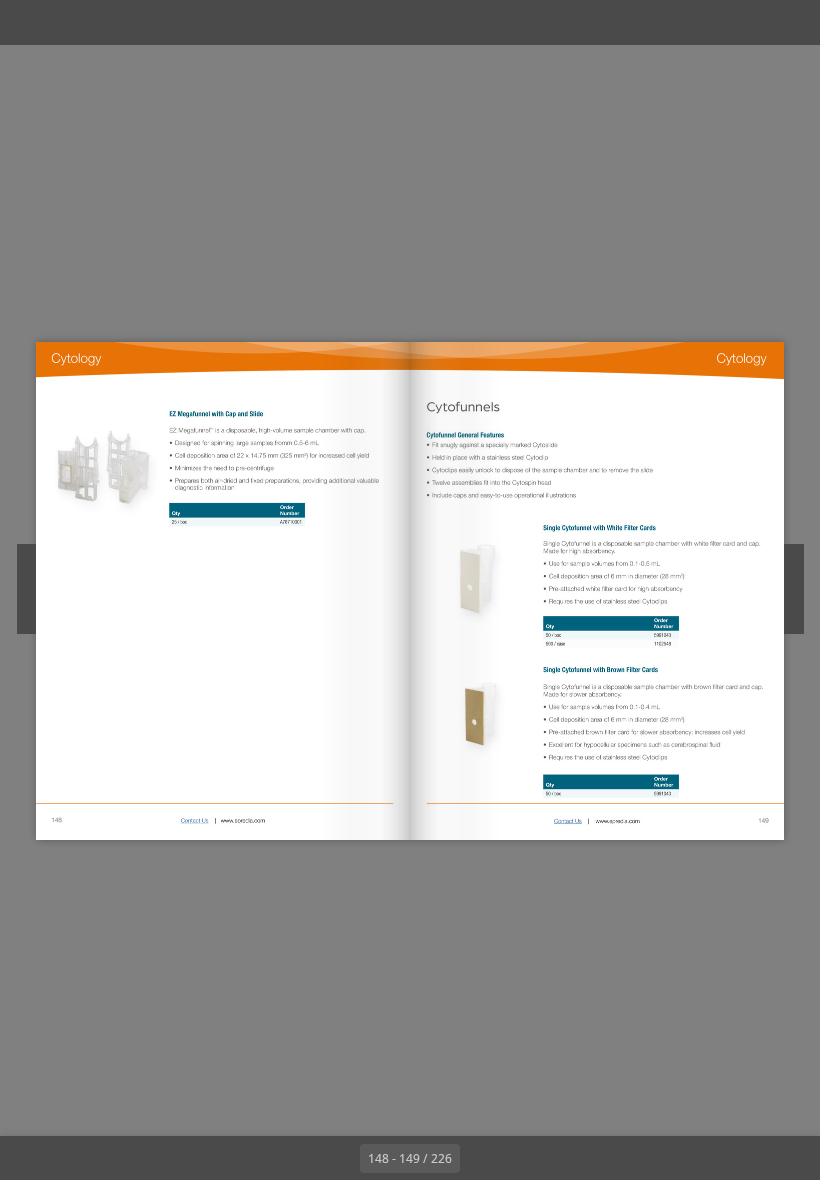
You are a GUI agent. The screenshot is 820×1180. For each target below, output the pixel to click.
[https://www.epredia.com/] (242, 820)
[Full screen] (791, 22)
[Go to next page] (482, 1158)
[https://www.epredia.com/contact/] (195, 820)
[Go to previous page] (338, 1158)
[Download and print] (163, 22)
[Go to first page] (294, 1158)
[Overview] (73, 22)
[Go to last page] (526, 1158)
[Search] (28, 22)
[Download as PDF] (118, 22)
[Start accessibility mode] (208, 22)
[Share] (746, 22)
